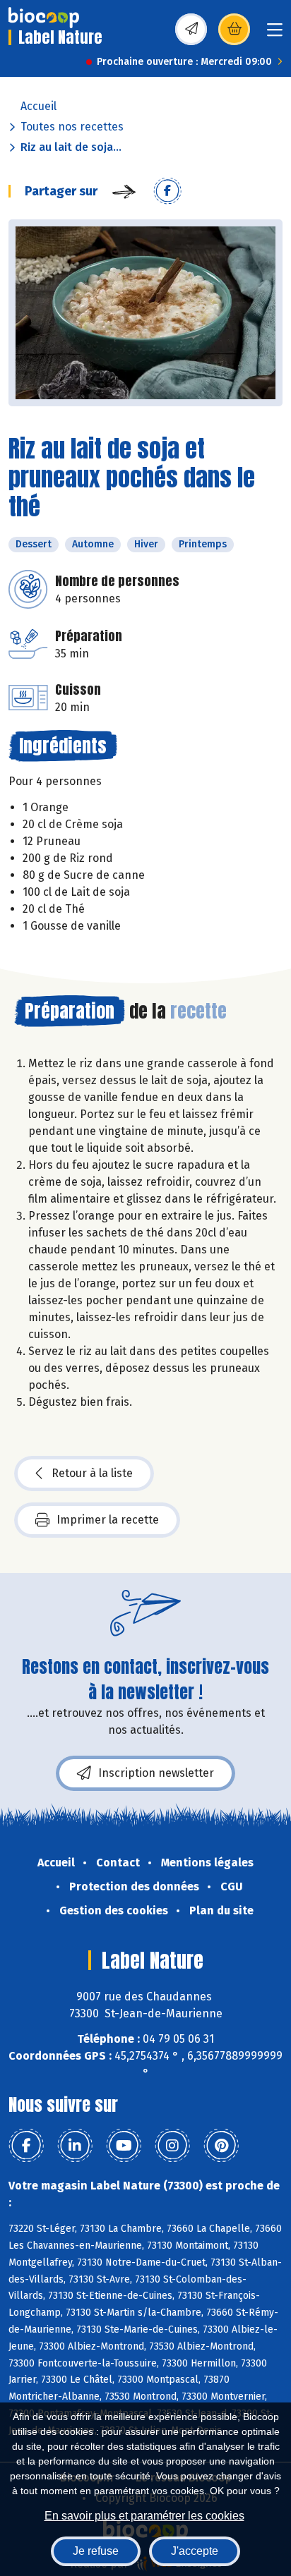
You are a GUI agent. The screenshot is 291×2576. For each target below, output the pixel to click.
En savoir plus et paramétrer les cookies (144, 2516)
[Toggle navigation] (275, 34)
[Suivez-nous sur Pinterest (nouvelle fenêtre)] (221, 2146)
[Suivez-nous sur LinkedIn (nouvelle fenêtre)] (75, 2146)
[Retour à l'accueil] (44, 18)
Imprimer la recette (108, 1520)
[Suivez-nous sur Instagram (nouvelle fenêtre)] (172, 2146)
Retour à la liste (92, 1473)
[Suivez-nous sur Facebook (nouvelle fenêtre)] (26, 2146)
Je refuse (96, 2551)
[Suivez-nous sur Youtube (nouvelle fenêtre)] (124, 2146)
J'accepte (195, 2551)
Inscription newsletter (156, 1773)
